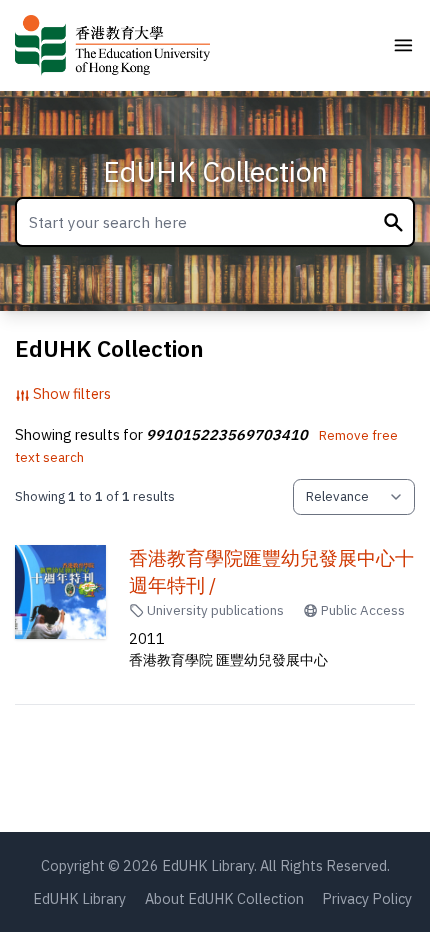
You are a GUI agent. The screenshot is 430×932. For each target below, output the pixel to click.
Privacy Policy (367, 898)
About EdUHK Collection (224, 898)
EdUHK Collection (215, 171)
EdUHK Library (79, 898)
